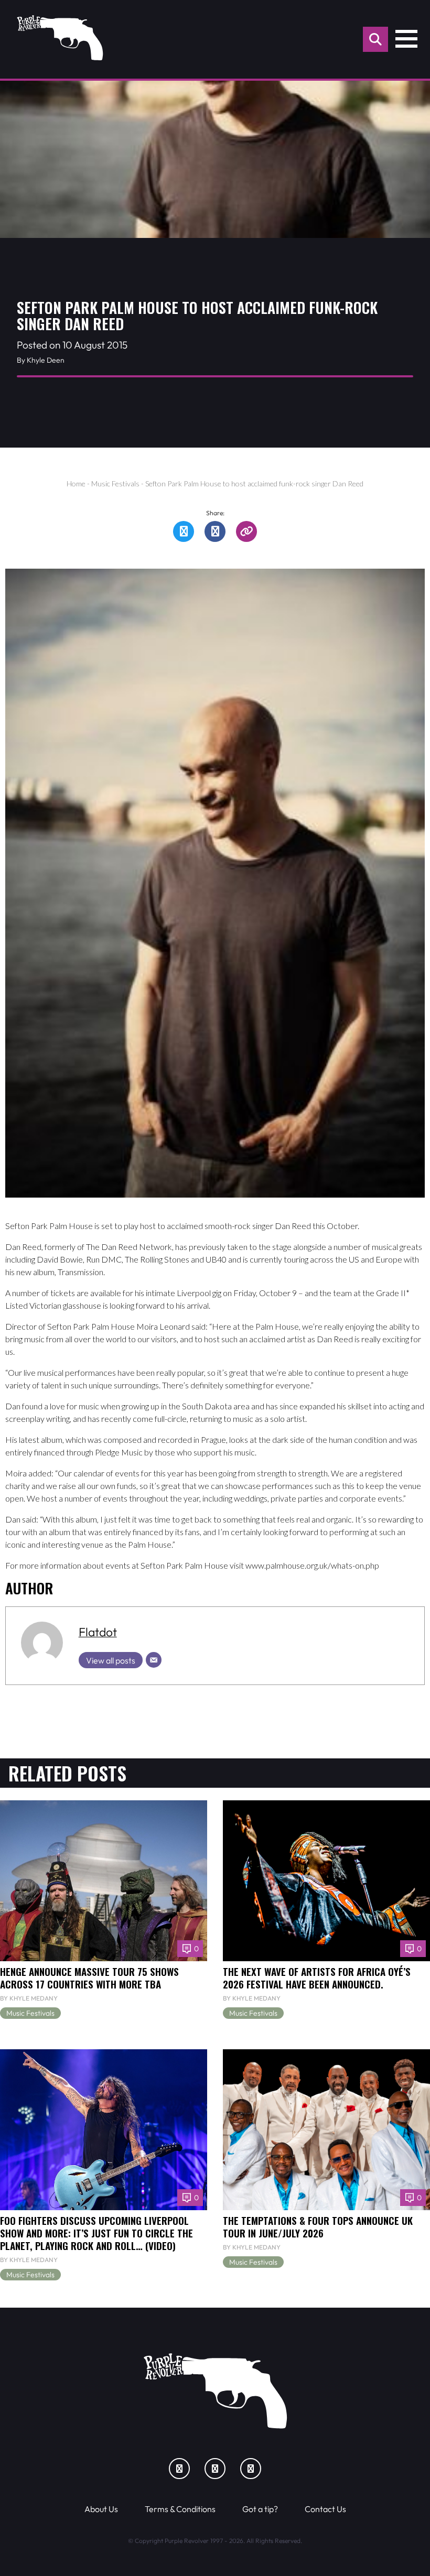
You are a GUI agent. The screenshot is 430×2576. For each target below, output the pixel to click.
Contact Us (325, 2509)
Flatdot (98, 1632)
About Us (101, 2509)
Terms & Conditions (180, 2509)
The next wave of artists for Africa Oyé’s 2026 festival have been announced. (317, 1978)
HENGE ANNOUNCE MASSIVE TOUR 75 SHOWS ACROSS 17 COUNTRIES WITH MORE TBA (89, 1978)
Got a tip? (260, 2509)
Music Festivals (115, 483)
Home (76, 483)
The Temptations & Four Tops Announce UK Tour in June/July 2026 (318, 2227)
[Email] (154, 1660)
